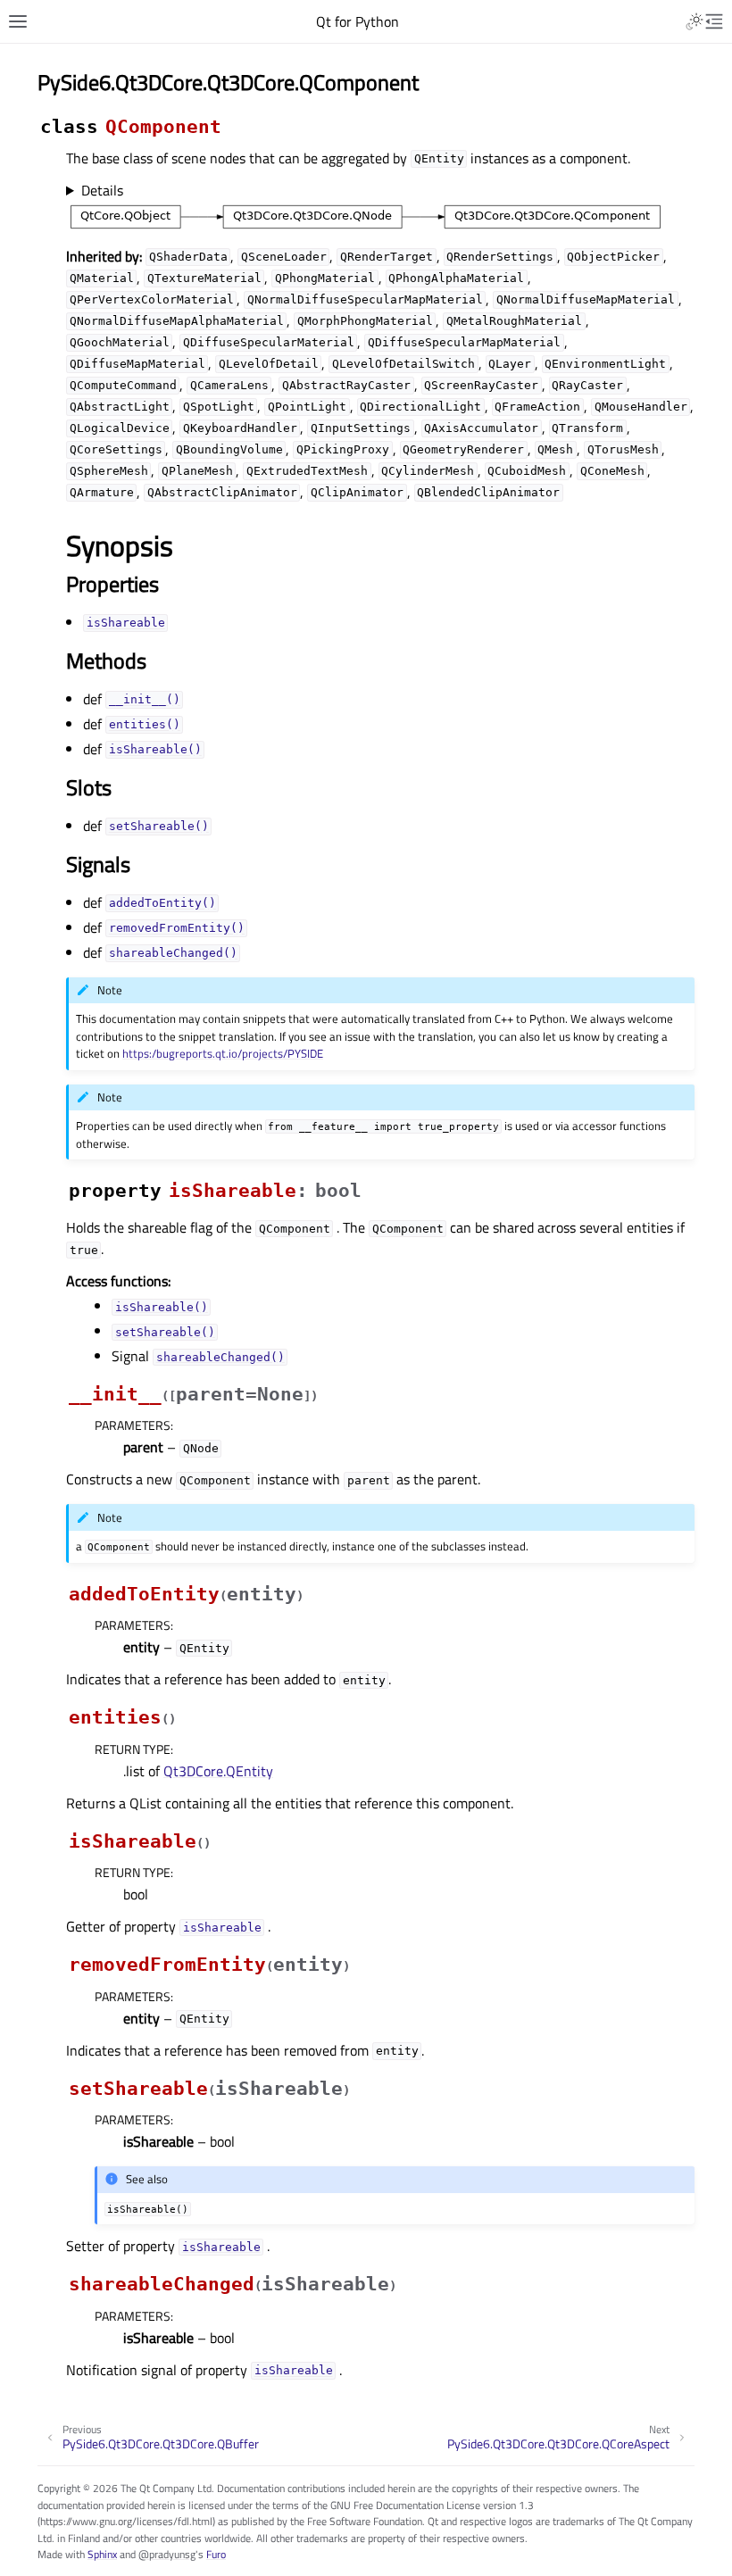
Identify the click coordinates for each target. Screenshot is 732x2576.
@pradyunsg (167, 2554)
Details (102, 190)
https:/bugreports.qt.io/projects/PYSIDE (223, 1053)
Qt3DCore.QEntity (218, 1771)
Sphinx (102, 2554)
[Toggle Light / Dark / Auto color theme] (695, 21)
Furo (216, 2554)
